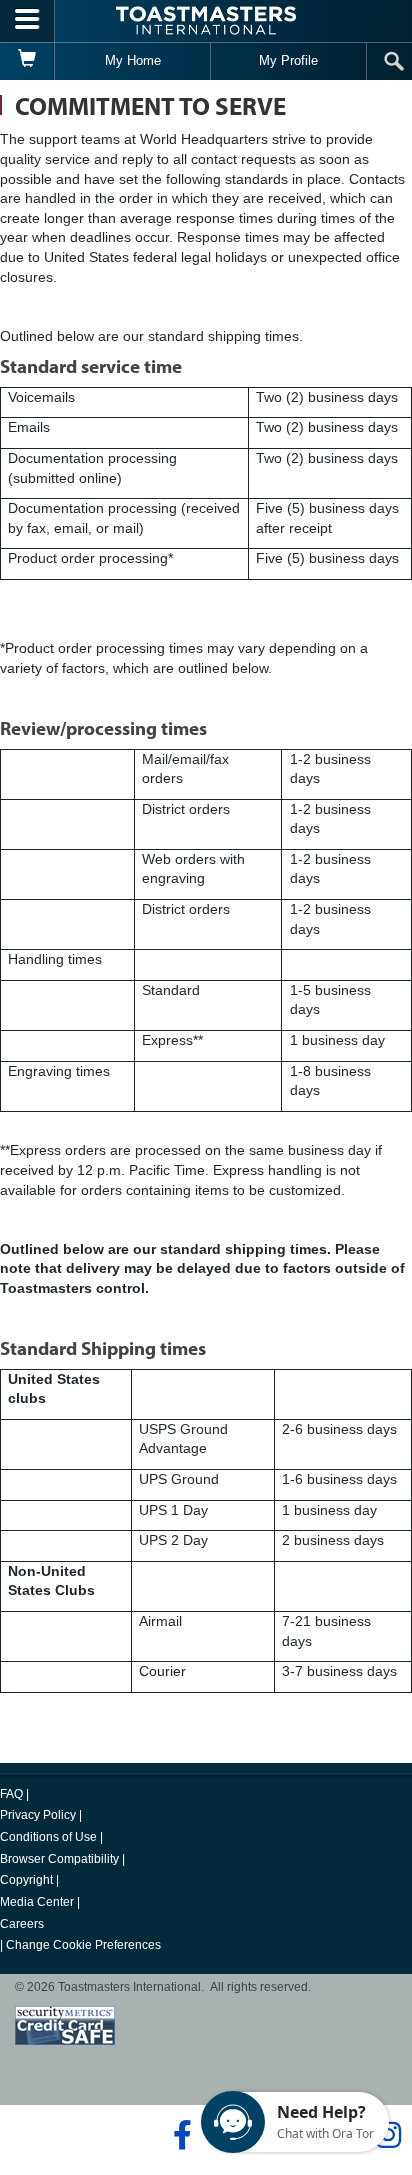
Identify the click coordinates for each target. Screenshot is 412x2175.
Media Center (37, 1902)
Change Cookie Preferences (83, 1945)
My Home (133, 60)
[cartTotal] (27, 61)
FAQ (11, 1794)
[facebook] (179, 2135)
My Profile (288, 60)
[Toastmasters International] (206, 20)
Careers (22, 1924)
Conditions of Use (48, 1837)
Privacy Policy (38, 1815)
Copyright (26, 1880)
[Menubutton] (27, 21)
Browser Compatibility (59, 1859)
